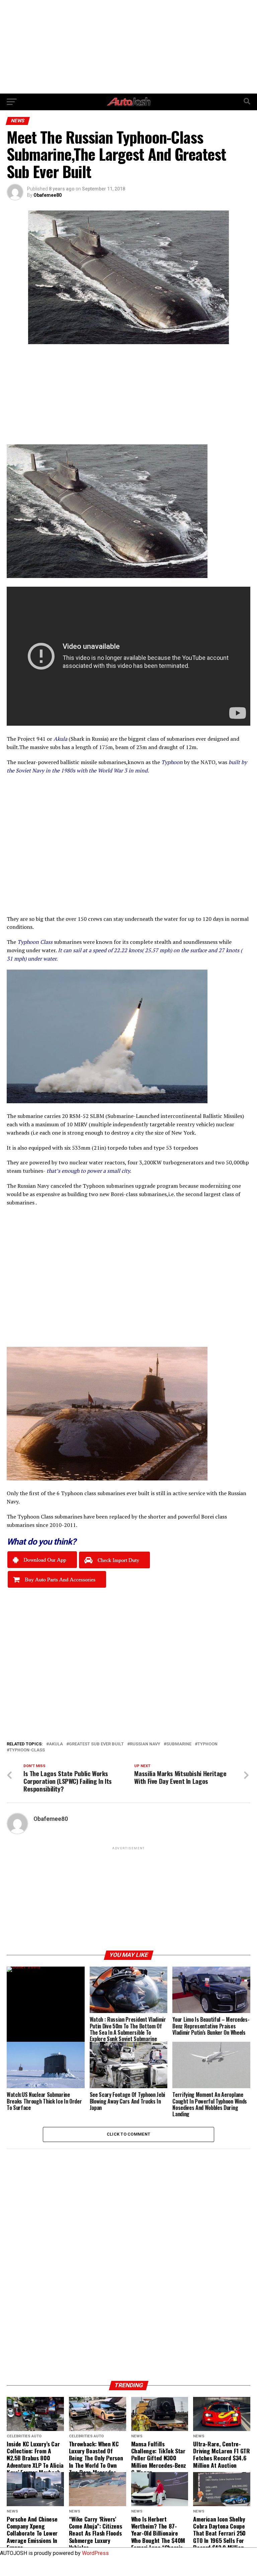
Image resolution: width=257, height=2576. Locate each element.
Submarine (179, 1744)
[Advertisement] (128, 47)
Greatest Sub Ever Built (96, 1744)
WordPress (95, 2553)
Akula (56, 1744)
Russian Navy (145, 1744)
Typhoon (207, 1744)
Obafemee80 (48, 195)
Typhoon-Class (27, 1750)
